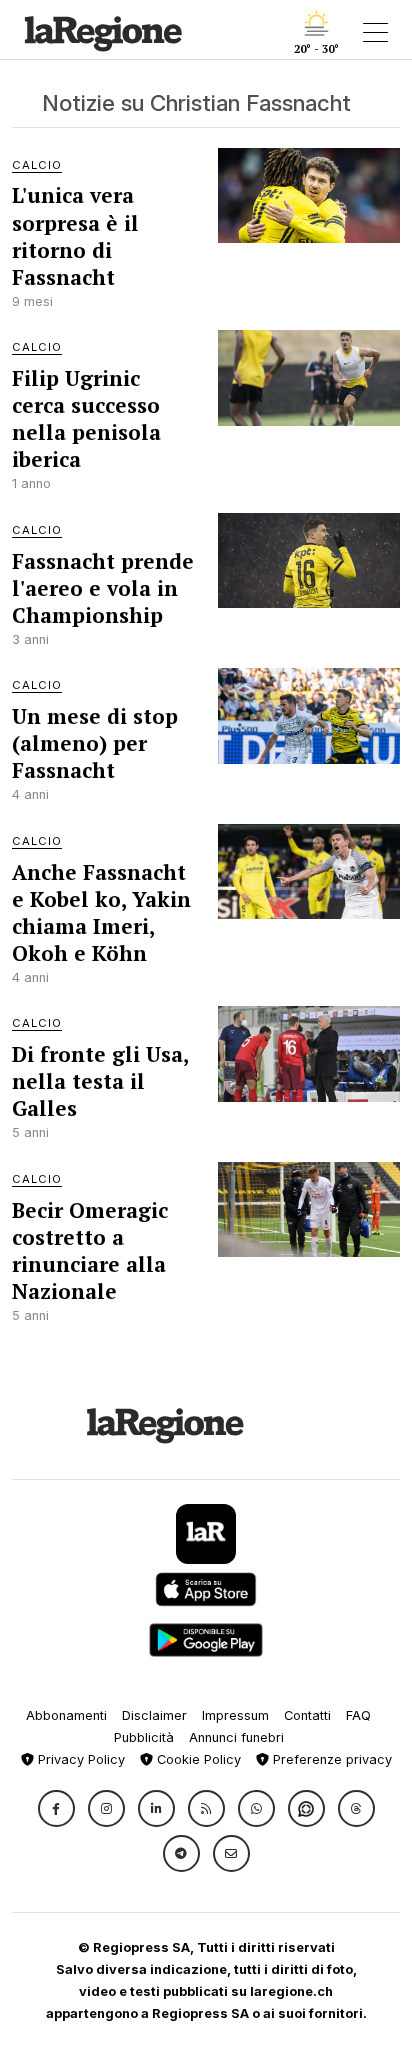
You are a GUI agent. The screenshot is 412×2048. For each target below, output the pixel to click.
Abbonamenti (66, 1715)
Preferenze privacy (330, 1759)
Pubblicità (144, 1737)
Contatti (307, 1715)
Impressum (235, 1715)
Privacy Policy (79, 1759)
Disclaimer (154, 1715)
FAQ (358, 1715)
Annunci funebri (236, 1737)
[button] (56, 1808)
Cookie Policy (197, 1759)
